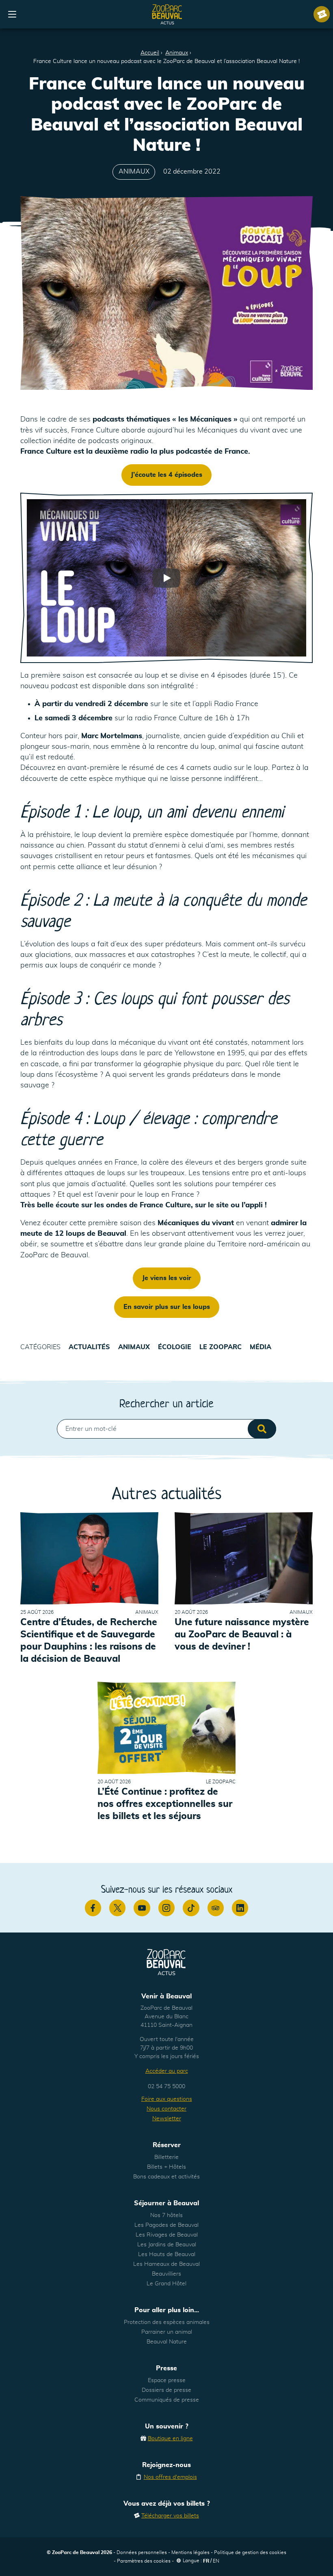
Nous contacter (166, 2109)
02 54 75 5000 (166, 2087)
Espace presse (167, 2380)
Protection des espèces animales (167, 2322)
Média (261, 1347)
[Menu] (12, 14)
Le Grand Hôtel (166, 2284)
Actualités (89, 1347)
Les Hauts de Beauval (167, 2254)
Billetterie (166, 2157)
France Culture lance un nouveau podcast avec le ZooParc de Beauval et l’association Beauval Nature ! (166, 61)
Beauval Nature (167, 2342)
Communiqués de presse (167, 2400)
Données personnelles (142, 2552)
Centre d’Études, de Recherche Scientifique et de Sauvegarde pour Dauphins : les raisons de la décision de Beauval (89, 1641)
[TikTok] (191, 1908)
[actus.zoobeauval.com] (167, 14)
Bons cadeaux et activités (166, 2177)
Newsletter (167, 2119)
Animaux (177, 53)
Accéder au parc (167, 2071)
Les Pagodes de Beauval (166, 2225)
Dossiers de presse (166, 2390)
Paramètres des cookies (144, 2561)
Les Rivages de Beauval (167, 2235)
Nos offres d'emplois (170, 2477)
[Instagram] (166, 1908)
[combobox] (166, 1429)
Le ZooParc (221, 1347)
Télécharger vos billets (170, 2516)
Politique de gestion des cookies (250, 2552)
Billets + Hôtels (166, 2167)
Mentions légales (190, 2552)
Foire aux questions (167, 2099)
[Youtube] (142, 1908)
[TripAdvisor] (216, 1908)
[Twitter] (117, 1908)
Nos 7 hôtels (166, 2215)
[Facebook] (93, 1908)
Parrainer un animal (167, 2332)
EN (216, 2561)
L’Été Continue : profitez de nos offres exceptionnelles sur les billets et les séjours (165, 1804)
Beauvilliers (166, 2274)
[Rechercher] (262, 1429)
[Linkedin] (240, 1908)
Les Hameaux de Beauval (166, 2264)
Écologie (175, 1347)
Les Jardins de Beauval (167, 2245)
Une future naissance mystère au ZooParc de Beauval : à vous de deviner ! (242, 1635)
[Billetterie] (322, 14)
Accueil (150, 53)
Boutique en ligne (170, 2439)
